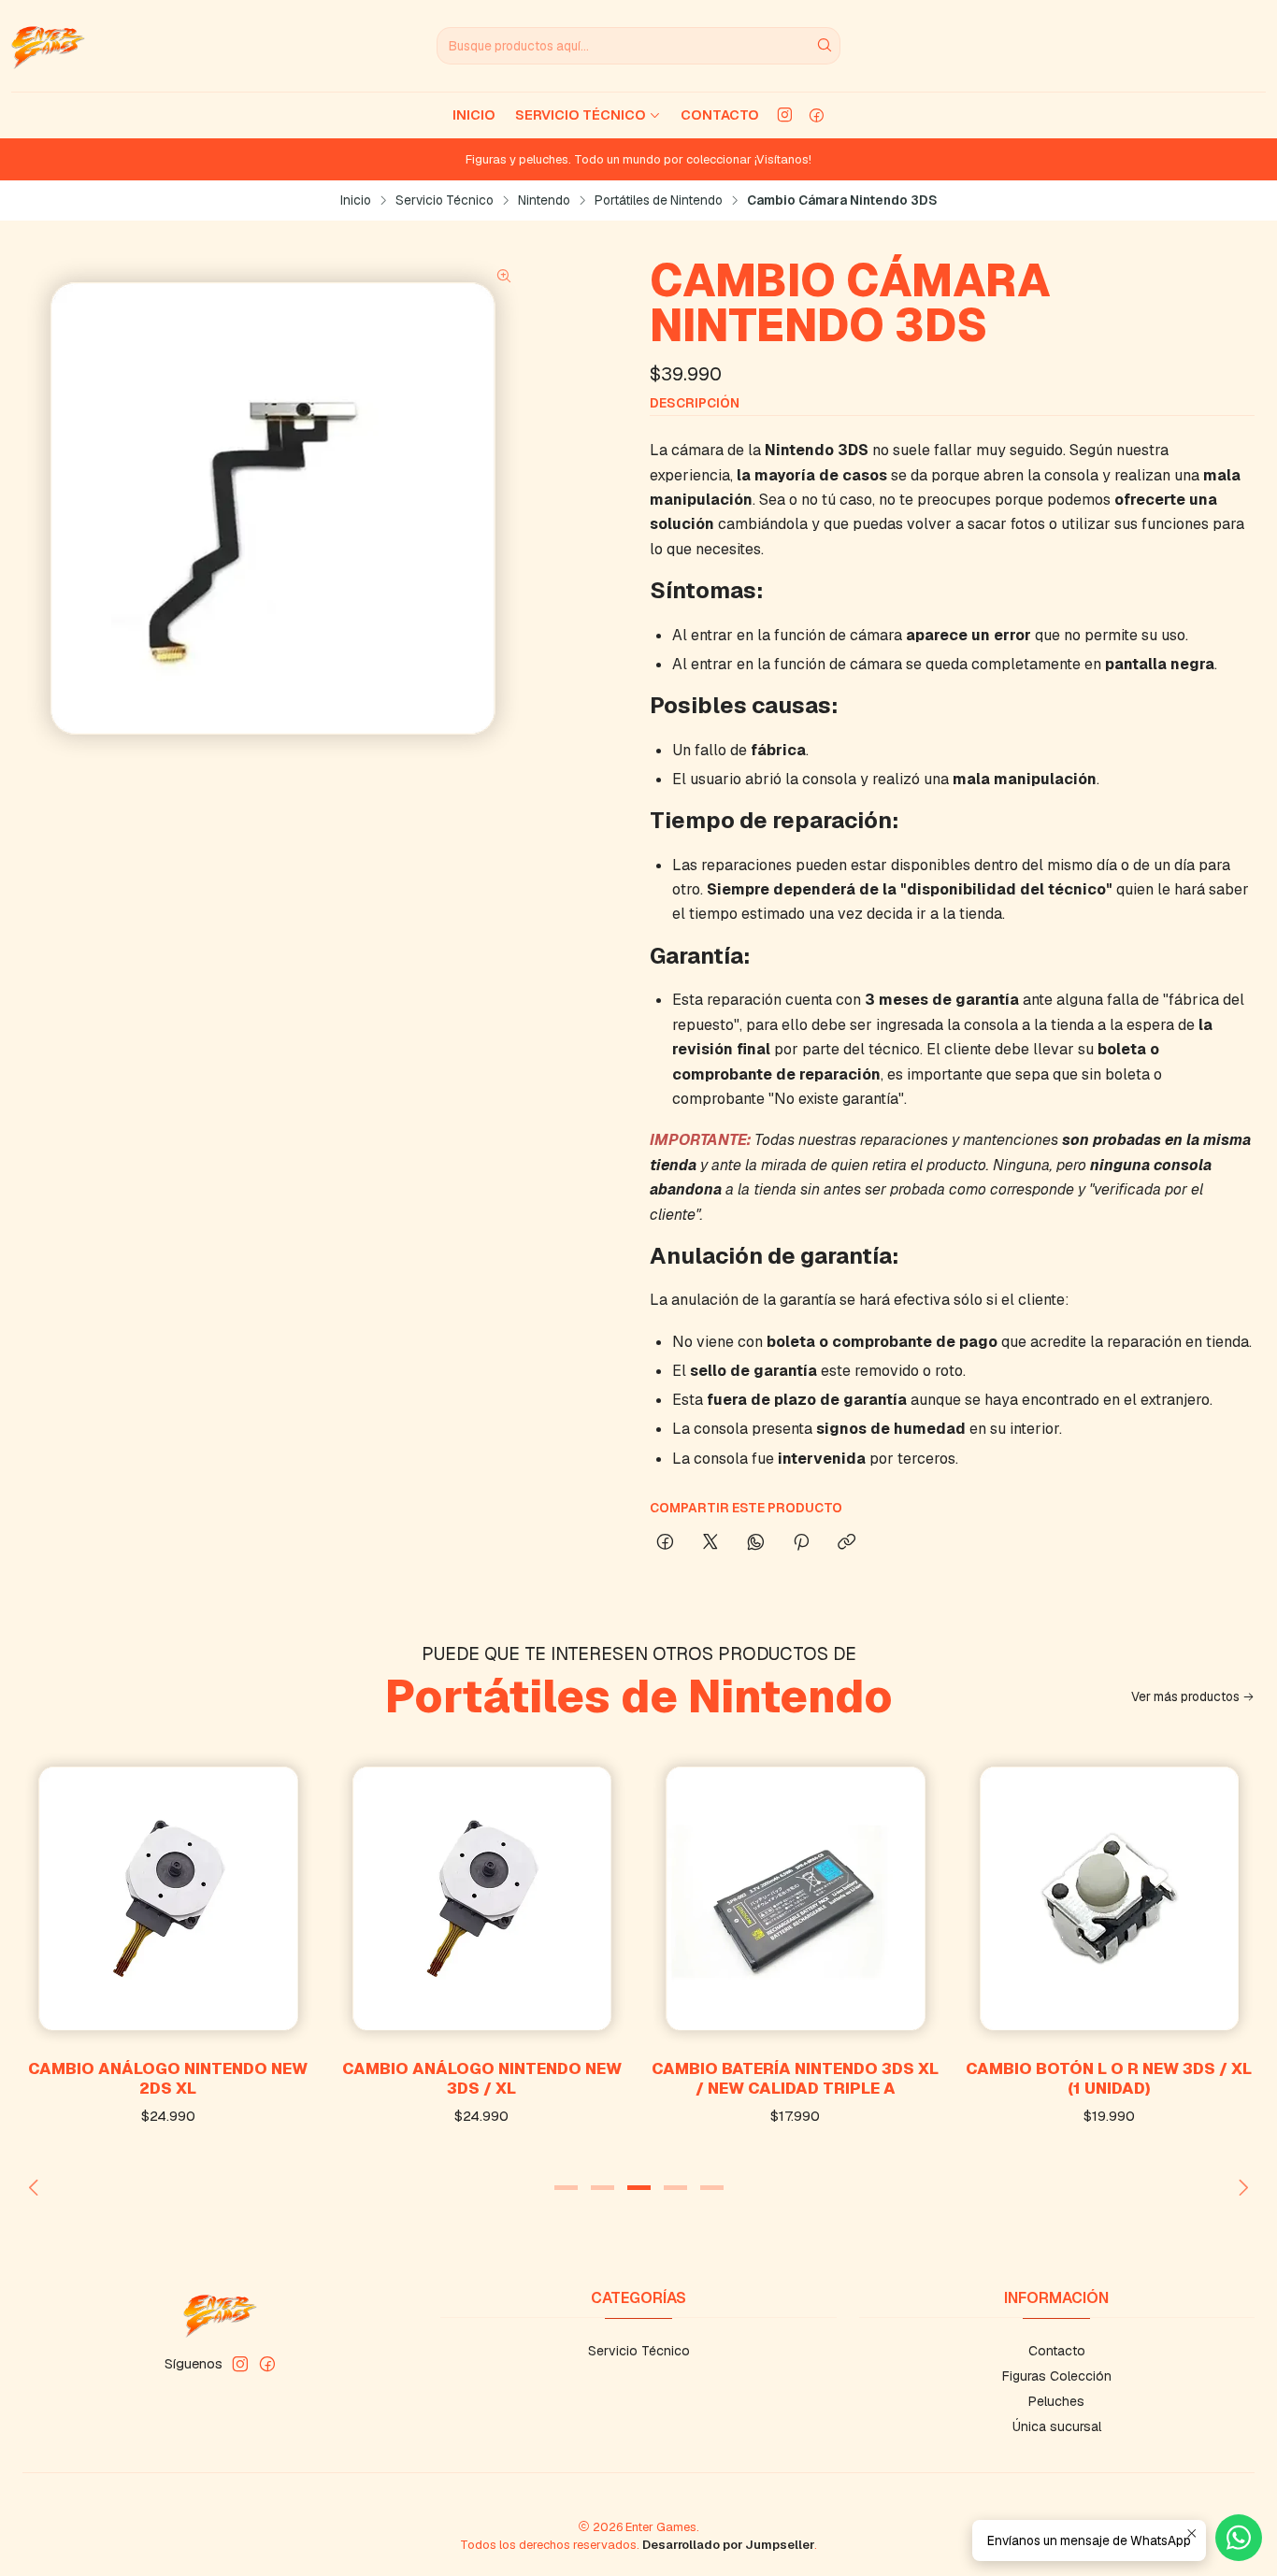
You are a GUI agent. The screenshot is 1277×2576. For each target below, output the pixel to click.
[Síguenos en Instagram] (785, 115)
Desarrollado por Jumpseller (728, 2545)
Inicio (474, 115)
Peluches (1056, 2401)
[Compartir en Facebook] (665, 1543)
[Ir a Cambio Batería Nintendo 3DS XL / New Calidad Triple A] (796, 1898)
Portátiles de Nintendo (659, 201)
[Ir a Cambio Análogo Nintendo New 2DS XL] (168, 1898)
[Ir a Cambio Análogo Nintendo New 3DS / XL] (482, 1898)
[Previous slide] (36, 2187)
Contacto (720, 115)
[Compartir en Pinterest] (801, 1543)
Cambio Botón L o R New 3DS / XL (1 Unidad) (1109, 2078)
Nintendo (544, 201)
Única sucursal (1057, 2426)
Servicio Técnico (581, 115)
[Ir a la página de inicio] (48, 46)
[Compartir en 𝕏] (710, 1543)
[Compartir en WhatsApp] (756, 1543)
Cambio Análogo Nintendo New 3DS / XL (482, 2078)
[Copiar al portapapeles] (847, 1543)
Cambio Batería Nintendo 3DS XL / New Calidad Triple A (795, 2078)
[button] (566, 2187)
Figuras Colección (1057, 2376)
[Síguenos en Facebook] (817, 115)
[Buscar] (825, 46)
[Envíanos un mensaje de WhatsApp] (1239, 2538)
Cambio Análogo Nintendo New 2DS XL (168, 2078)
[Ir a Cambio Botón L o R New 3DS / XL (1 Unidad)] (1110, 1898)
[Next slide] (1241, 2187)
